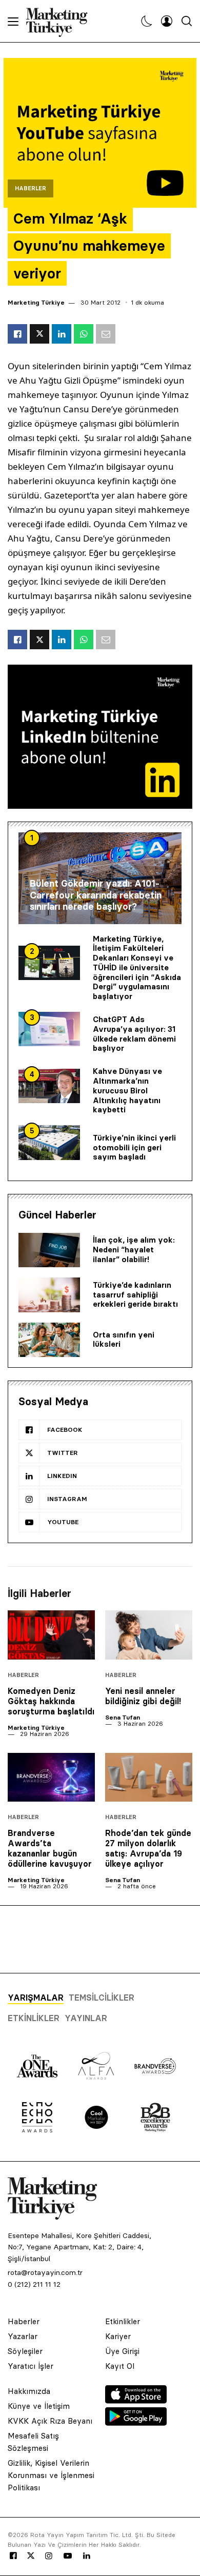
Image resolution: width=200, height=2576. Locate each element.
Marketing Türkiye (36, 302)
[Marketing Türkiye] (61, 21)
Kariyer (118, 2336)
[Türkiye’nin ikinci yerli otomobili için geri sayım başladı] (49, 1143)
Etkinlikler (34, 2018)
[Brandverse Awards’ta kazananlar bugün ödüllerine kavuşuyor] (51, 1778)
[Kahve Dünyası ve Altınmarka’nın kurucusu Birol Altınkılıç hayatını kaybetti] (49, 1086)
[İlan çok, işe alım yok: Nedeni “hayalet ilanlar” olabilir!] (49, 1250)
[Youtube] (68, 2556)
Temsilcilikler (102, 1998)
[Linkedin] (87, 2556)
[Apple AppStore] (136, 2401)
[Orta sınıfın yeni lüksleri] (49, 1340)
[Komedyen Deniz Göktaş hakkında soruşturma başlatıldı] (51, 1635)
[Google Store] (136, 2423)
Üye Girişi (122, 2351)
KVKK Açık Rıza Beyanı (50, 2421)
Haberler (31, 188)
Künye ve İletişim (39, 2406)
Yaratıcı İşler (31, 2366)
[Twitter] (31, 2555)
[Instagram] (48, 2556)
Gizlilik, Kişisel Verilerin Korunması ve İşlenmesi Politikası (51, 2475)
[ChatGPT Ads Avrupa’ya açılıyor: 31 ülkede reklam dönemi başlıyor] (49, 1029)
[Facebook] (13, 2556)
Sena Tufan (123, 1717)
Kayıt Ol (120, 2366)
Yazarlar (23, 2336)
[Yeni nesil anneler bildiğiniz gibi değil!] (149, 1635)
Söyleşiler (25, 2351)
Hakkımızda (29, 2391)
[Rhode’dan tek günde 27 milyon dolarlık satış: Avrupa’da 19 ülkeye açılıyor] (149, 1778)
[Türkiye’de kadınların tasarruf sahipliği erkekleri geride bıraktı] (49, 1295)
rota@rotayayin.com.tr (45, 2272)
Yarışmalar (36, 1998)
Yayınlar (86, 2018)
